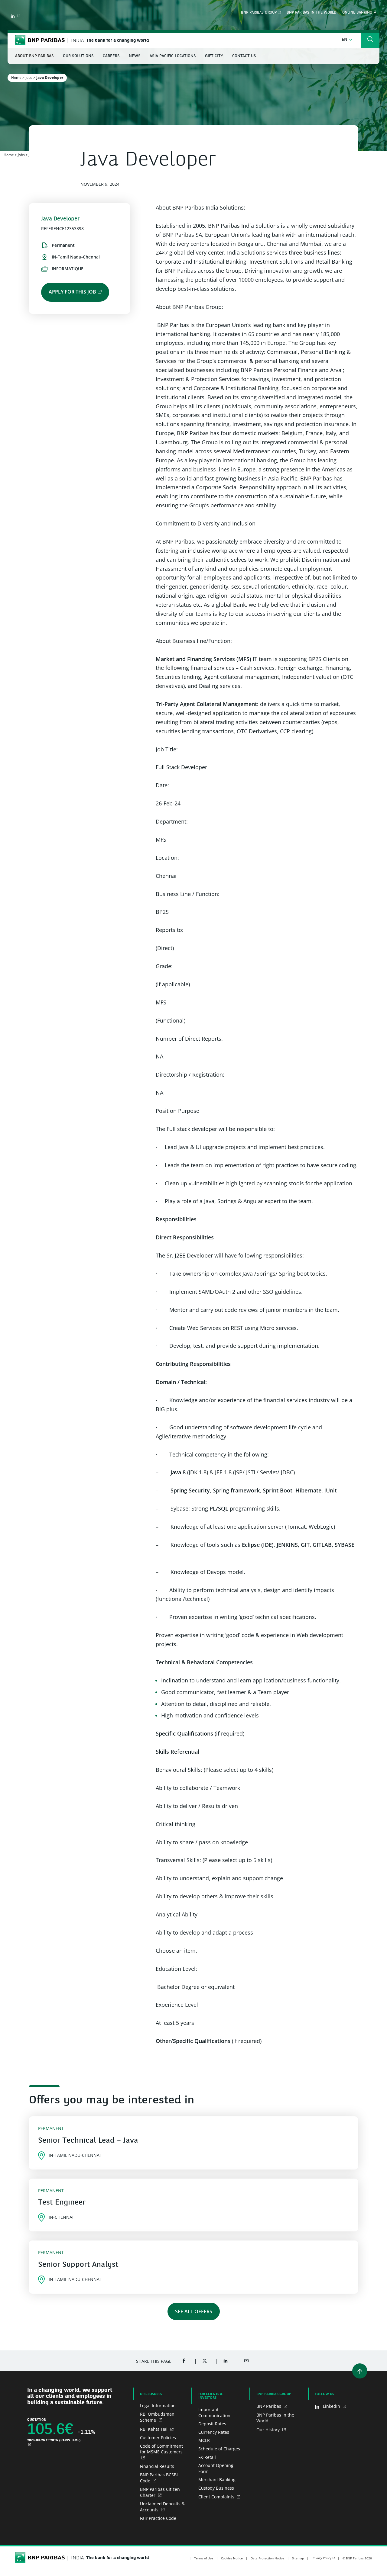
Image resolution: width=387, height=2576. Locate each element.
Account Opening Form (216, 2468)
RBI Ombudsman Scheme (157, 2417)
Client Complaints (217, 2497)
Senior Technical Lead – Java (88, 2141)
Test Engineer (62, 2203)
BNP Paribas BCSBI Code (159, 2478)
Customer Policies (158, 2438)
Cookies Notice (232, 2558)
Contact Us (244, 56)
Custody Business (216, 2488)
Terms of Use (204, 2558)
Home (16, 77)
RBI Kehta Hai (154, 2429)
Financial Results (157, 2466)
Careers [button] (111, 56)
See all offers (194, 2311)
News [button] (135, 56)
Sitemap (298, 2558)
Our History (269, 2430)
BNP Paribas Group (259, 13)
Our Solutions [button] (78, 56)
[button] (347, 40)
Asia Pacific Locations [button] (173, 56)
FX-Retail (207, 2457)
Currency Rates (214, 2432)
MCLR (204, 2440)
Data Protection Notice (267, 2558)
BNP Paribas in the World (311, 13)
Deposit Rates (212, 2424)
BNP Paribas (269, 2406)
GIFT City (214, 56)
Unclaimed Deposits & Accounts (162, 2507)
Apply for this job (72, 292)
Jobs (29, 77)
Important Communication (214, 2412)
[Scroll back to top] (360, 2371)
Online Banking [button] (358, 13)
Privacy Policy (322, 2558)
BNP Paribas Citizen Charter (160, 2492)
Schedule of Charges (219, 2449)
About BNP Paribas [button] (34, 56)
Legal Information (158, 2406)
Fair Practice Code (158, 2518)
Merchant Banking (217, 2480)
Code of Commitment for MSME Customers (161, 2449)
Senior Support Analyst (78, 2265)
